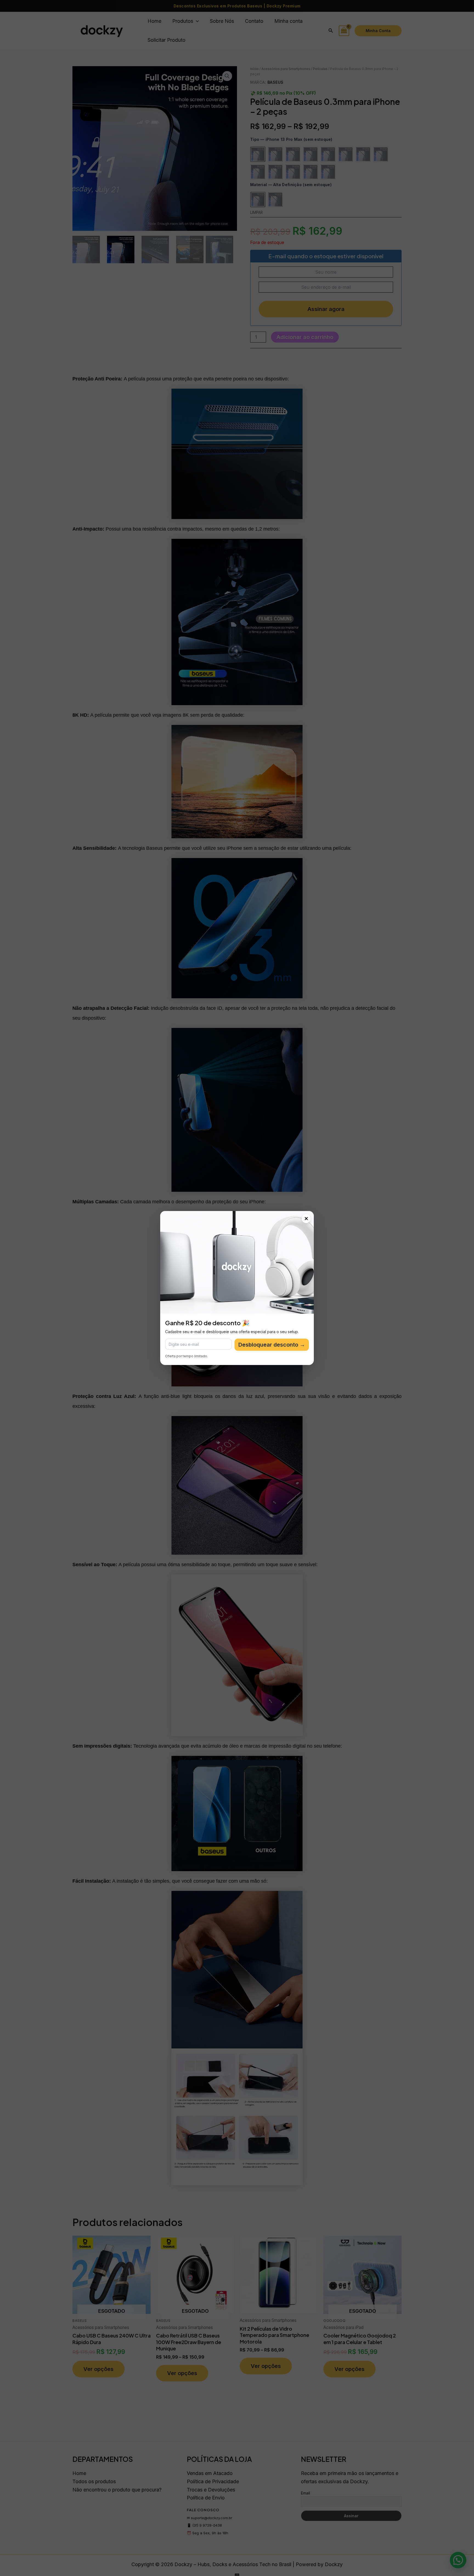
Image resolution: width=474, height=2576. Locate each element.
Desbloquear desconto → (272, 1345)
